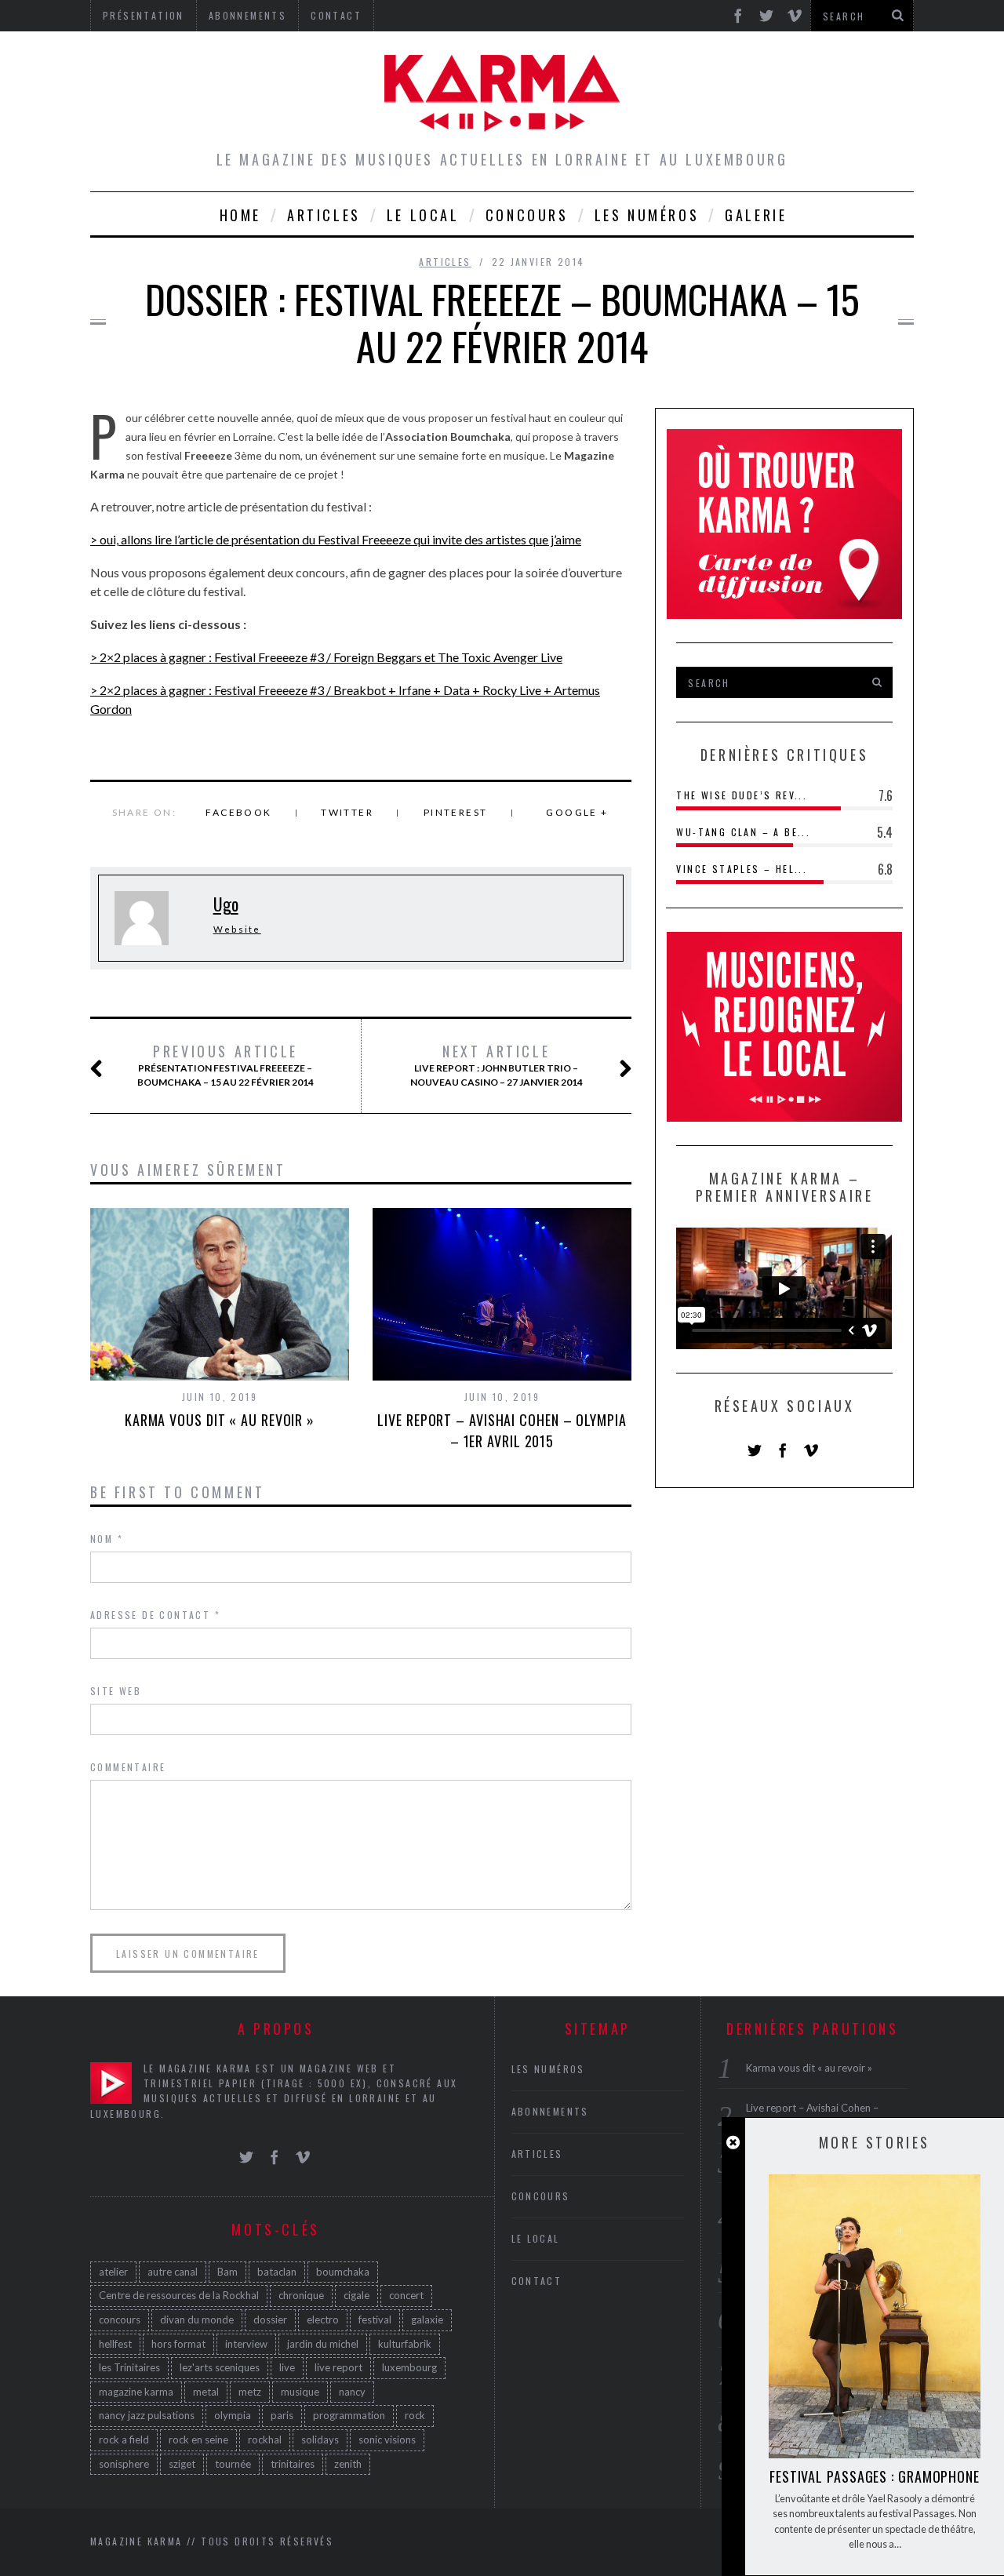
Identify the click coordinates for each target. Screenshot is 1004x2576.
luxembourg (409, 2367)
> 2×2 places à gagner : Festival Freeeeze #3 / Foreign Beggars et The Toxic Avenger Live (326, 657)
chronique (301, 2295)
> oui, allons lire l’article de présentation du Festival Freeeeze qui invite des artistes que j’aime (336, 539)
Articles (324, 215)
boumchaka (343, 2272)
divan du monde (197, 2319)
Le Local (423, 215)
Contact (537, 2281)
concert (406, 2295)
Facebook (238, 812)
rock (415, 2415)
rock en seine (198, 2440)
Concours (527, 215)
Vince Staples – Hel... (742, 869)
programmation (349, 2415)
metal (206, 2392)
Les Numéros (647, 215)
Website (237, 929)
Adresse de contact (155, 1615)
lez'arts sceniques (220, 2367)
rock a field (124, 2440)
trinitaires (293, 2464)
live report (338, 2367)
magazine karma (136, 2392)
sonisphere (124, 2464)
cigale (356, 2295)
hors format (178, 2344)
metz (250, 2392)
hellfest (115, 2344)
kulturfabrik (405, 2344)
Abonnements (550, 2111)
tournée (233, 2464)
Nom (107, 1539)
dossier (270, 2319)
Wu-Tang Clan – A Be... (743, 832)
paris (282, 2415)
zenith (348, 2464)
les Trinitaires (129, 2367)
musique (300, 2392)
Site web (116, 1691)
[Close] (733, 2143)
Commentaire (128, 1767)
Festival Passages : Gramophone (875, 2476)
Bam (227, 2272)
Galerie (756, 215)
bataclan (277, 2272)
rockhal (265, 2440)
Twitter (347, 812)
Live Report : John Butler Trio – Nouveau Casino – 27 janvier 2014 (497, 1065)
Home (240, 215)
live (287, 2367)
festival (375, 2319)
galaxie (427, 2319)
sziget (182, 2464)
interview (246, 2344)
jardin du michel (323, 2344)
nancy (352, 2392)
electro (323, 2319)
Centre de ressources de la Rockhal (179, 2295)
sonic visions (387, 2440)
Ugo (226, 904)
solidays (320, 2440)
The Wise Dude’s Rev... (742, 795)
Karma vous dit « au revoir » (220, 1420)
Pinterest (456, 812)
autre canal (173, 2272)
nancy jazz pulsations (147, 2415)
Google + (577, 812)
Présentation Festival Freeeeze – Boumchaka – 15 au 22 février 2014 (226, 1065)
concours (120, 2319)
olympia (233, 2415)
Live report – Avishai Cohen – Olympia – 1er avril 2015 (502, 1430)
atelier (113, 2272)
